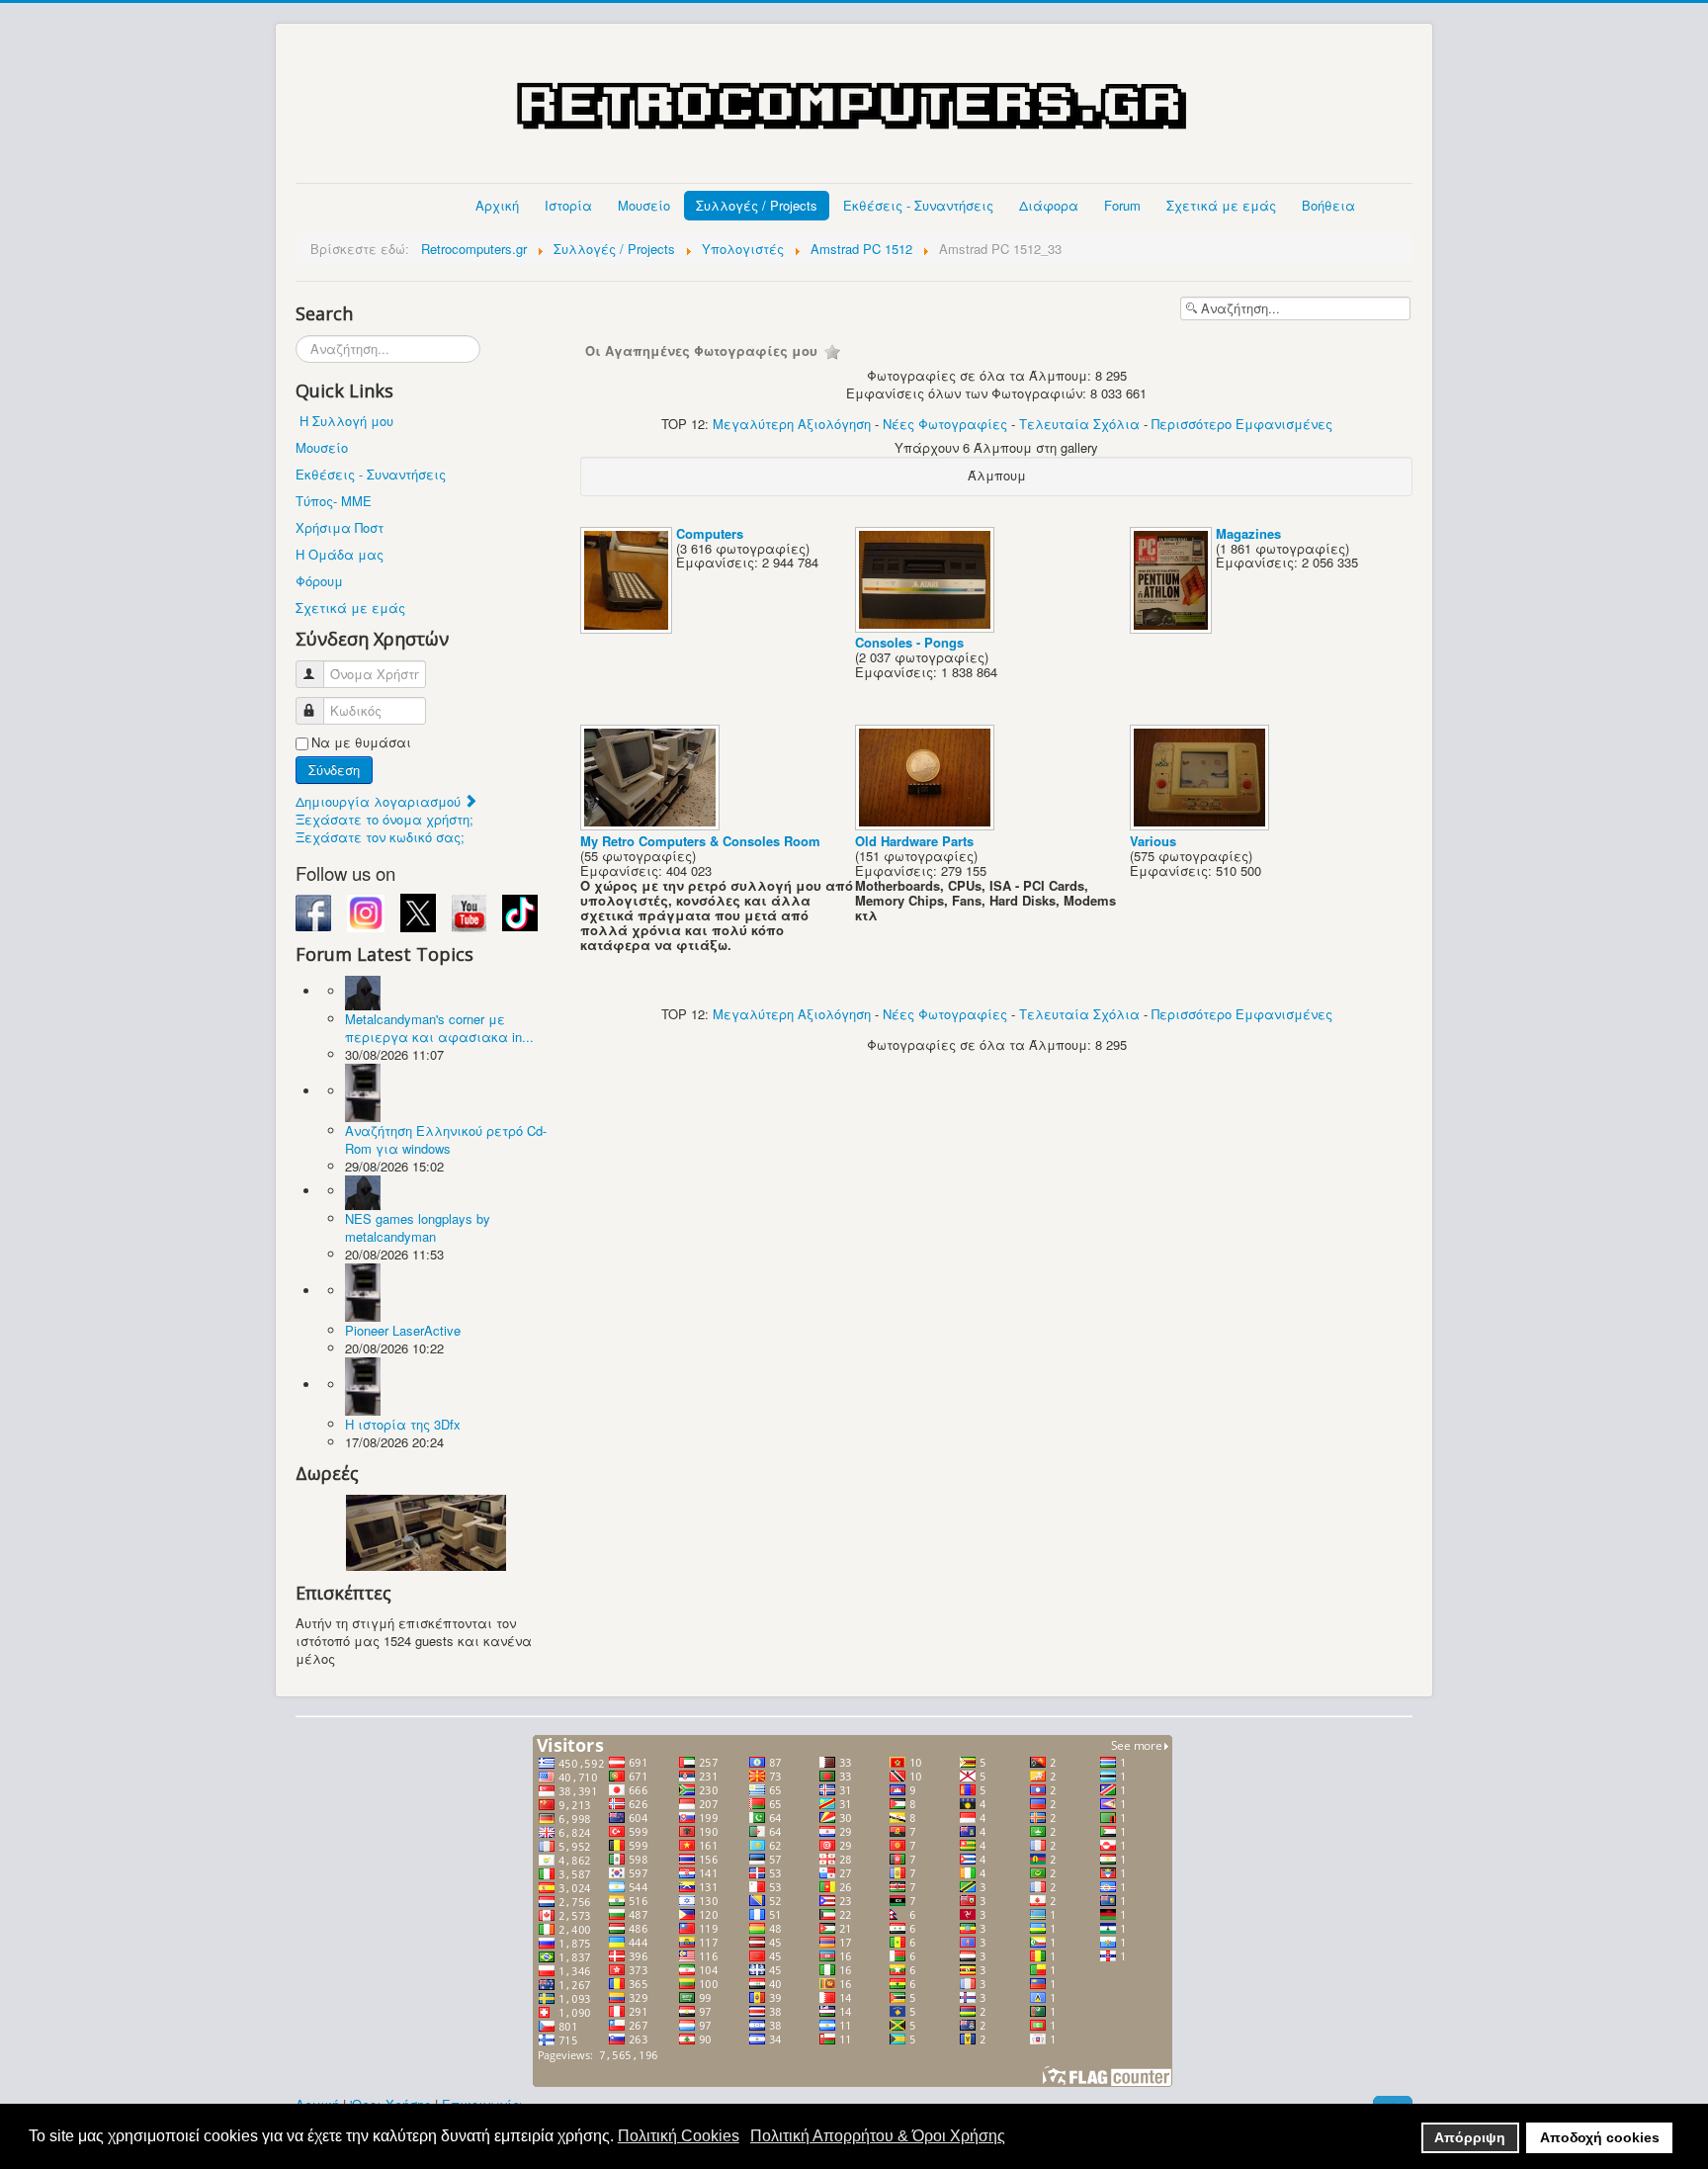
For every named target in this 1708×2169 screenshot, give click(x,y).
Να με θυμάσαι (361, 742)
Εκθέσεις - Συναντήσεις (918, 205)
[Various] (1201, 825)
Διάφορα (1049, 205)
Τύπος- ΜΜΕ (334, 501)
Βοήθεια (1328, 205)
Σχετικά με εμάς (1221, 205)
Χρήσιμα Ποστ (340, 527)
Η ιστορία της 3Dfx (403, 1424)
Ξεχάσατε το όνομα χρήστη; (384, 819)
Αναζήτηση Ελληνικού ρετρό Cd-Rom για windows (446, 1139)
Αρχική (497, 205)
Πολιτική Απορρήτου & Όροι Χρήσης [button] (878, 2136)
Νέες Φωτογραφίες (945, 424)
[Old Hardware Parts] (927, 825)
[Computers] (628, 627)
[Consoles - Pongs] (927, 626)
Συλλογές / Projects (757, 205)
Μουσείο (644, 205)
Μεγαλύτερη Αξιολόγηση (792, 424)
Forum (1122, 205)
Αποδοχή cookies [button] (1600, 2137)
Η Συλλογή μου (346, 421)
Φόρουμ (319, 581)
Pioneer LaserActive (403, 1330)
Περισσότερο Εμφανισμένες (1242, 424)
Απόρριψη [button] (1470, 2137)
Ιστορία (568, 205)
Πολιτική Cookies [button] (679, 2136)
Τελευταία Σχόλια (1079, 424)
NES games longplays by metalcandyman (418, 1227)
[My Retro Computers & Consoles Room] (652, 825)
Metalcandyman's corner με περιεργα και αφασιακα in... (439, 1028)
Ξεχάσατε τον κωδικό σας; (380, 837)
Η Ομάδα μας (340, 554)
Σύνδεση (334, 770)
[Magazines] (1173, 627)
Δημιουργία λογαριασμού (380, 801)
